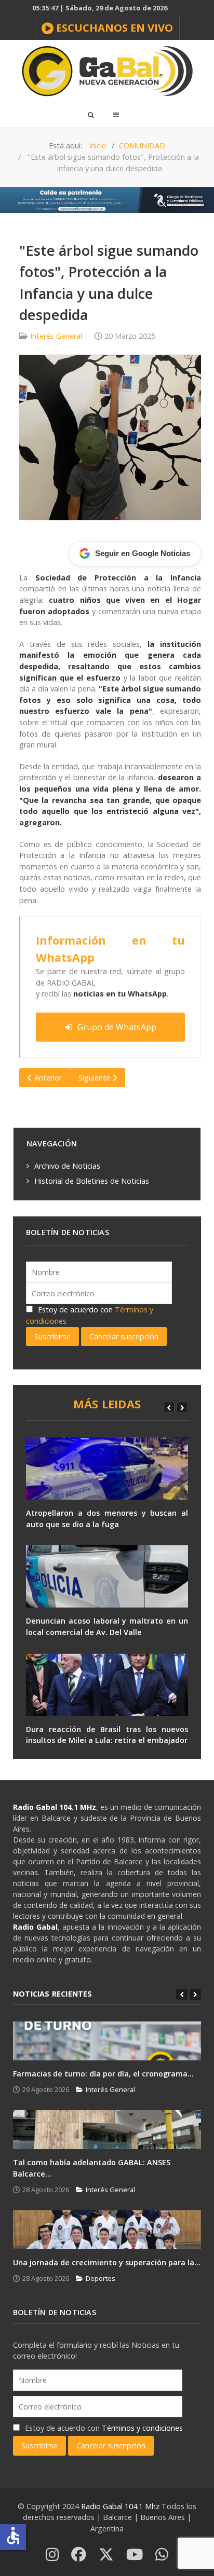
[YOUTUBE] (135, 2555)
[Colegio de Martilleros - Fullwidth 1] (107, 199)
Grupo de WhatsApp (117, 1027)
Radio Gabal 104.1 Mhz (121, 2506)
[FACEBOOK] (79, 2555)
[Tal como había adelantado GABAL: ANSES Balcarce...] (107, 2130)
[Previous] (169, 1407)
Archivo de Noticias (67, 1166)
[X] (106, 2555)
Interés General (56, 336)
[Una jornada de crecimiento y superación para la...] (107, 2230)
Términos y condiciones (142, 2428)
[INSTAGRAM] (52, 2555)
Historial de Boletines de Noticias (92, 1181)
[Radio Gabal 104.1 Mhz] (107, 71)
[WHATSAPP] (162, 2555)
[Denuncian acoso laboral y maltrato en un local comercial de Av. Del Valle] (107, 1576)
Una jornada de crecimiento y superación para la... (107, 2262)
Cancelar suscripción (124, 1337)
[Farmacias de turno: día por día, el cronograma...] (107, 2041)
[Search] (90, 115)
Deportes (101, 2278)
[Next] (182, 1407)
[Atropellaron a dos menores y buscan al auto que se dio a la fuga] (107, 1469)
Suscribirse (52, 1337)
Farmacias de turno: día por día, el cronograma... (103, 2074)
